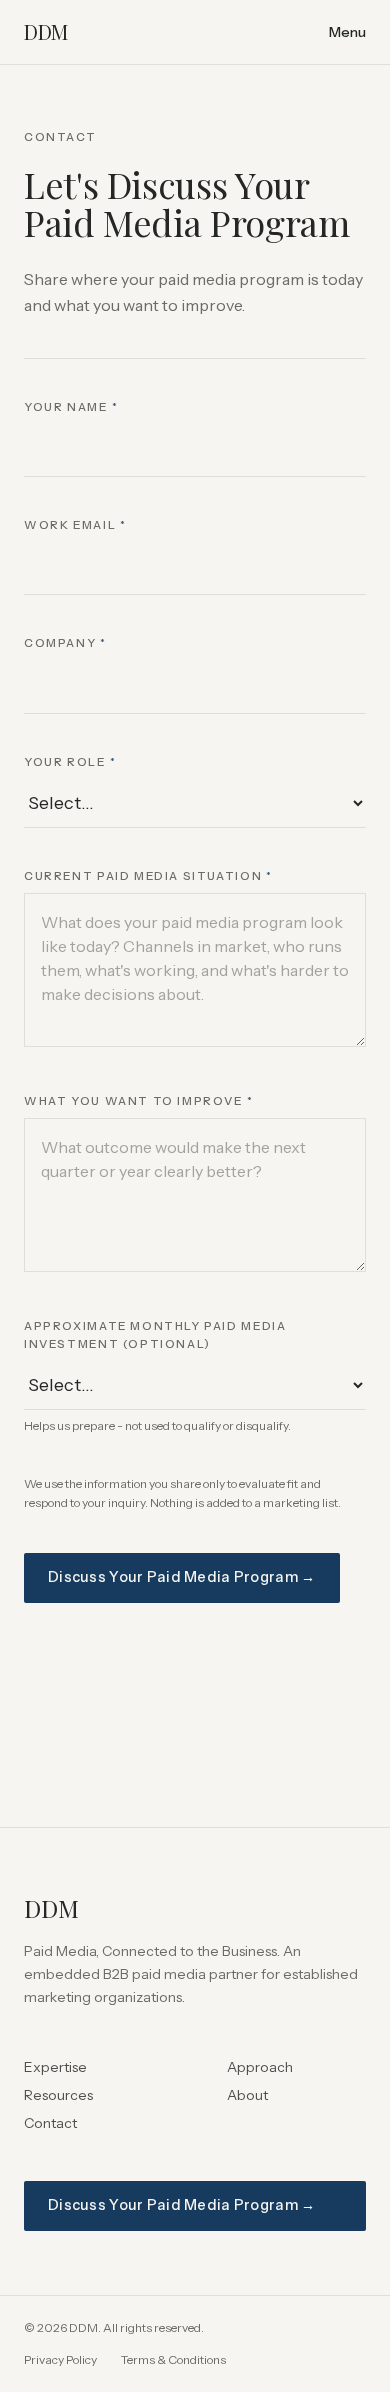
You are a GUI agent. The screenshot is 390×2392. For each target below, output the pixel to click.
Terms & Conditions (173, 2359)
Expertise (55, 2067)
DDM (46, 31)
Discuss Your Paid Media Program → (182, 1577)
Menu (347, 32)
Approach (260, 2067)
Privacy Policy (60, 2359)
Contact (50, 2123)
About (247, 2095)
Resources (58, 2095)
